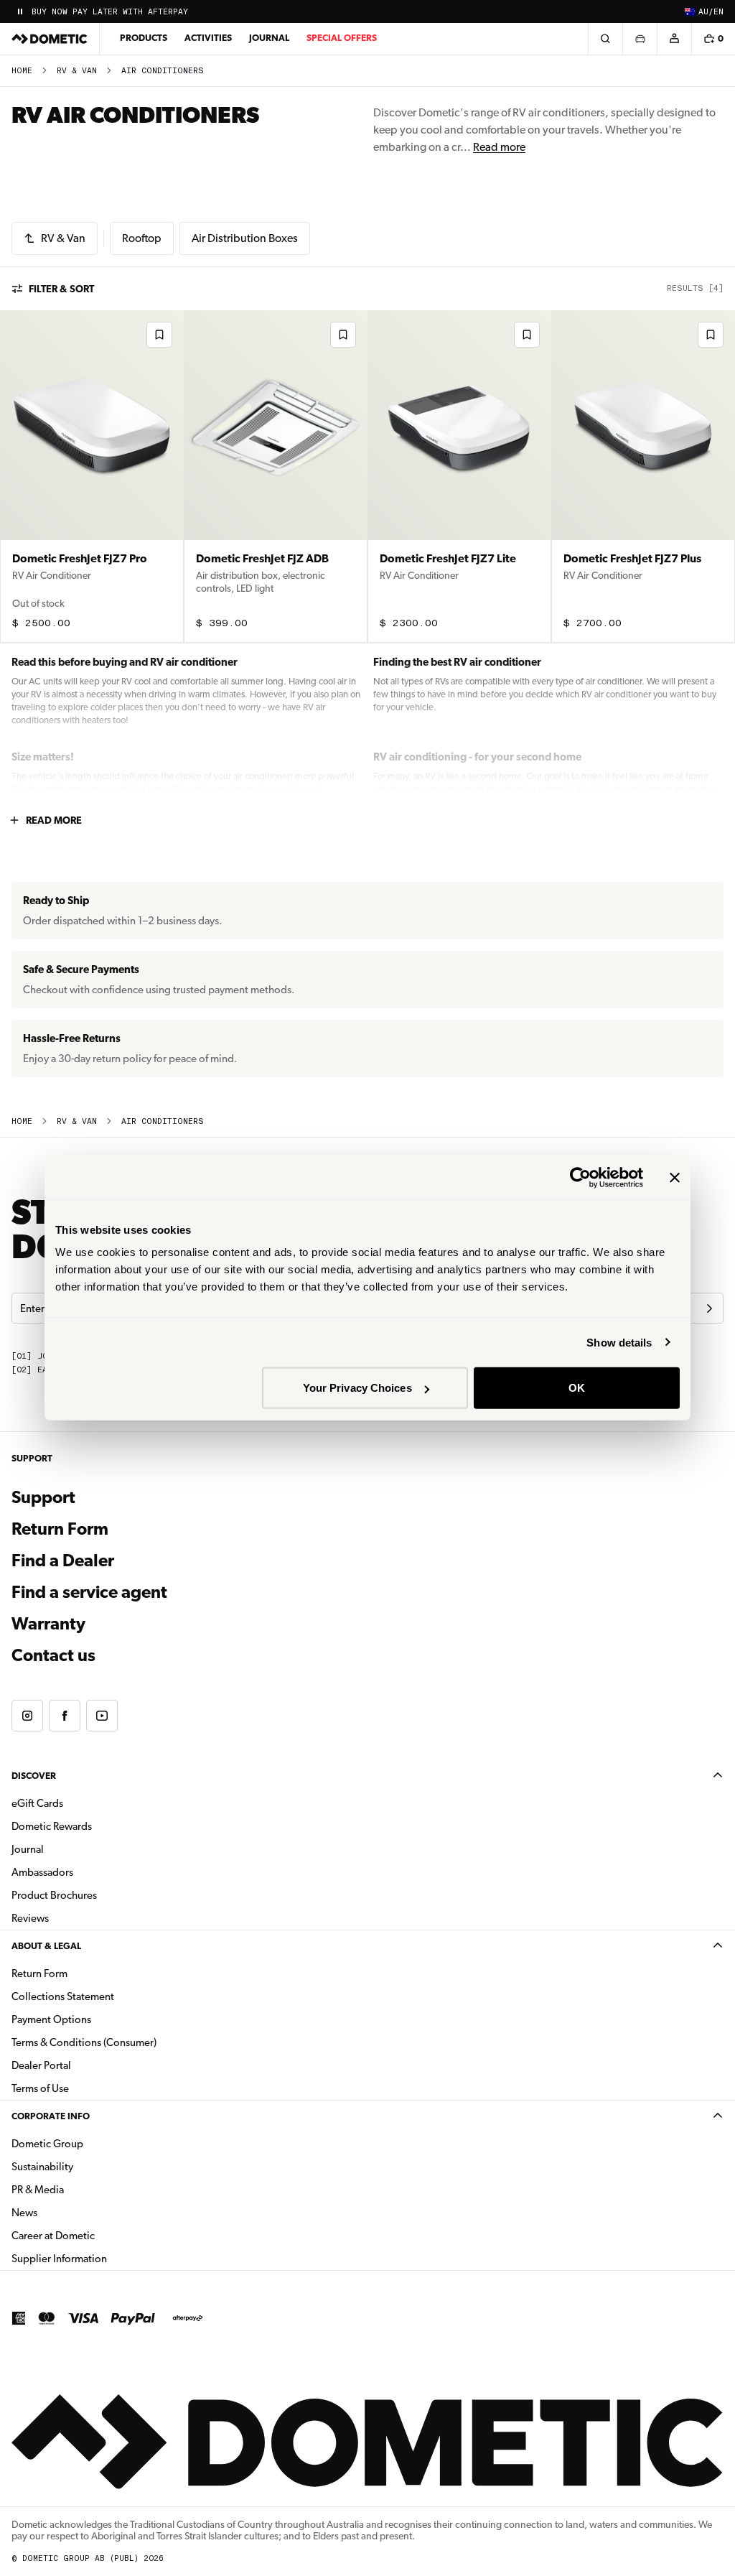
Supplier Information (59, 2259)
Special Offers (342, 38)
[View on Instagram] (27, 1716)
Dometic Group (93, 2143)
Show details (619, 1342)
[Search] (605, 39)
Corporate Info (51, 2116)
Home (22, 71)
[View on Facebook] (65, 1716)
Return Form (60, 1529)
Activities (208, 38)
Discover (34, 1776)
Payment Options (97, 2019)
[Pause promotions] (20, 11)
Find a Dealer (63, 1561)
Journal (269, 38)
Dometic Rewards (52, 1826)
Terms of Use (40, 2088)
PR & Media (83, 2189)
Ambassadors (42, 1872)
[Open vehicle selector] (640, 39)
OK (577, 1388)
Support (43, 1497)
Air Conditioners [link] (163, 71)
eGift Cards (37, 1803)
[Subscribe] (709, 1308)
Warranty (48, 1624)
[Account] (674, 39)
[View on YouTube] (102, 1716)
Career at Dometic (98, 2235)
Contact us (53, 1655)
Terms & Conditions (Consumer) (84, 2042)
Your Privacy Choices (357, 1388)
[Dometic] (50, 39)
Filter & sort (61, 289)
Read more (499, 147)
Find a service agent (89, 1592)
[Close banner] (675, 1177)
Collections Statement (63, 1996)
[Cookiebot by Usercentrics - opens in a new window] (580, 1177)
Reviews (30, 1918)
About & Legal (46, 1946)
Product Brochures (99, 1895)
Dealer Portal (86, 2065)
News (70, 2212)
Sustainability (42, 2167)
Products (144, 38)
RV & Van (77, 71)
